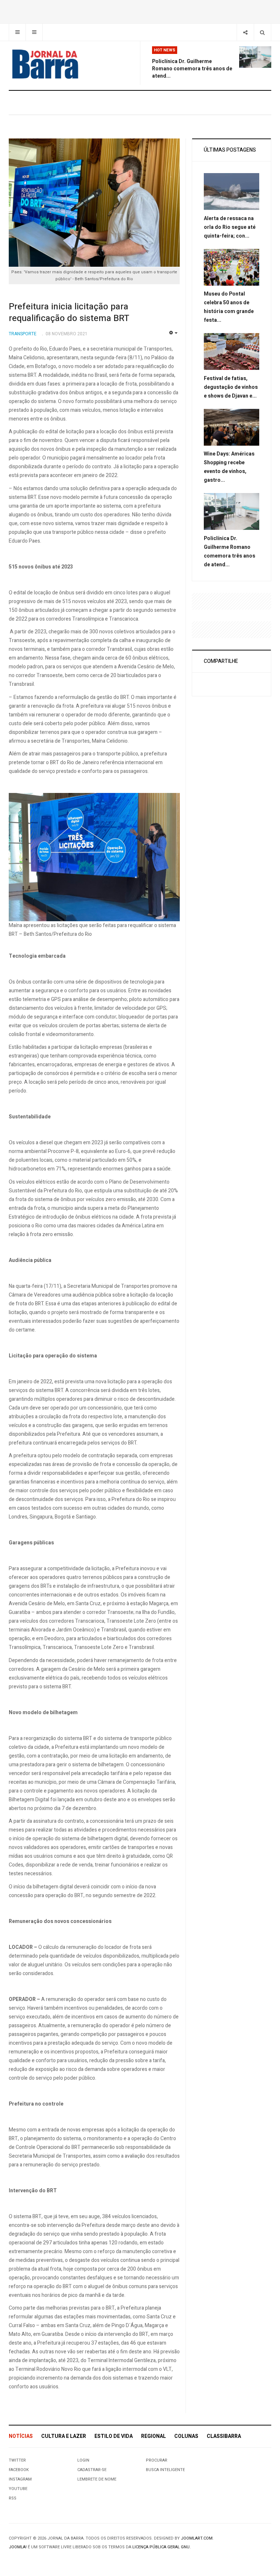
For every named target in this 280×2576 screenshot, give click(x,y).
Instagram (20, 2479)
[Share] (245, 32)
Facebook (19, 2470)
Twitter (17, 2460)
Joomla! (18, 2547)
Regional (153, 2436)
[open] (17, 32)
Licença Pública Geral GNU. (162, 2547)
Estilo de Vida (114, 2436)
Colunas (186, 2436)
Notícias (21, 2436)
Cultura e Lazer (64, 2436)
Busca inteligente (165, 2470)
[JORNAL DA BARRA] (45, 64)
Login (83, 2460)
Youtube (18, 2489)
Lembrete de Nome (97, 2479)
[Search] (262, 32)
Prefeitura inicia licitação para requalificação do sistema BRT (69, 312)
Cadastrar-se (92, 2470)
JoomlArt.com (197, 2538)
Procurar (157, 2460)
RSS (13, 2498)
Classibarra (224, 2436)
